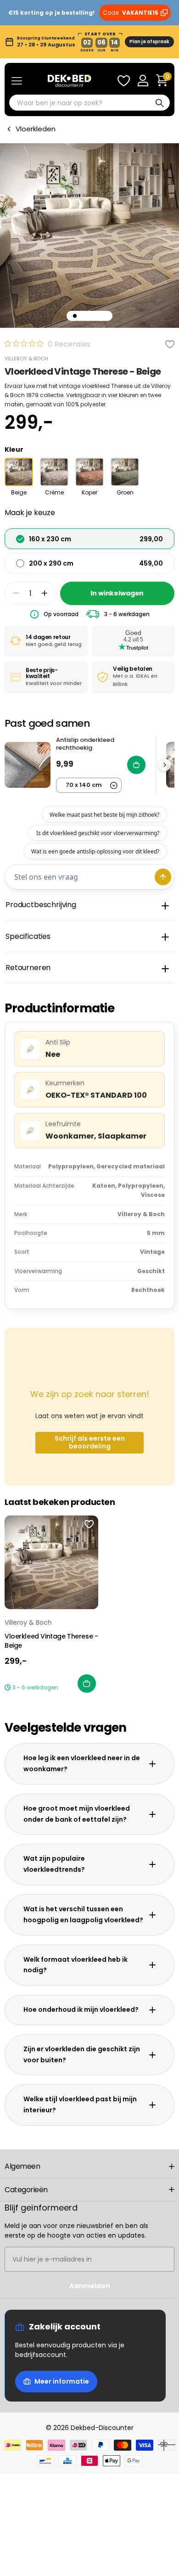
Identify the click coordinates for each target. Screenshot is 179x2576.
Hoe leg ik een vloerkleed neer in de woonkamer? (82, 1763)
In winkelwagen (117, 593)
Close (89, 2166)
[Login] (143, 81)
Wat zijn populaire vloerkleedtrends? (54, 1864)
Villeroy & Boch (26, 359)
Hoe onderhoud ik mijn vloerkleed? (81, 2009)
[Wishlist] (123, 81)
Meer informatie (62, 2381)
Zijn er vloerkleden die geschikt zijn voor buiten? (82, 2054)
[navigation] (75, 316)
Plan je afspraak (149, 42)
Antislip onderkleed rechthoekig (85, 744)
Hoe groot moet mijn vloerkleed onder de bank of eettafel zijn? (77, 1814)
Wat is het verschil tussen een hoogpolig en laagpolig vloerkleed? (83, 1914)
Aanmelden (90, 2286)
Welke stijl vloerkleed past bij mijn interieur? (80, 2105)
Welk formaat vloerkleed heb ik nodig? (76, 1965)
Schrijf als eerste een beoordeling (90, 1442)
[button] (45, 593)
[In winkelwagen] (87, 1684)
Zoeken (160, 103)
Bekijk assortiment (17, 81)
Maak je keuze (30, 513)
